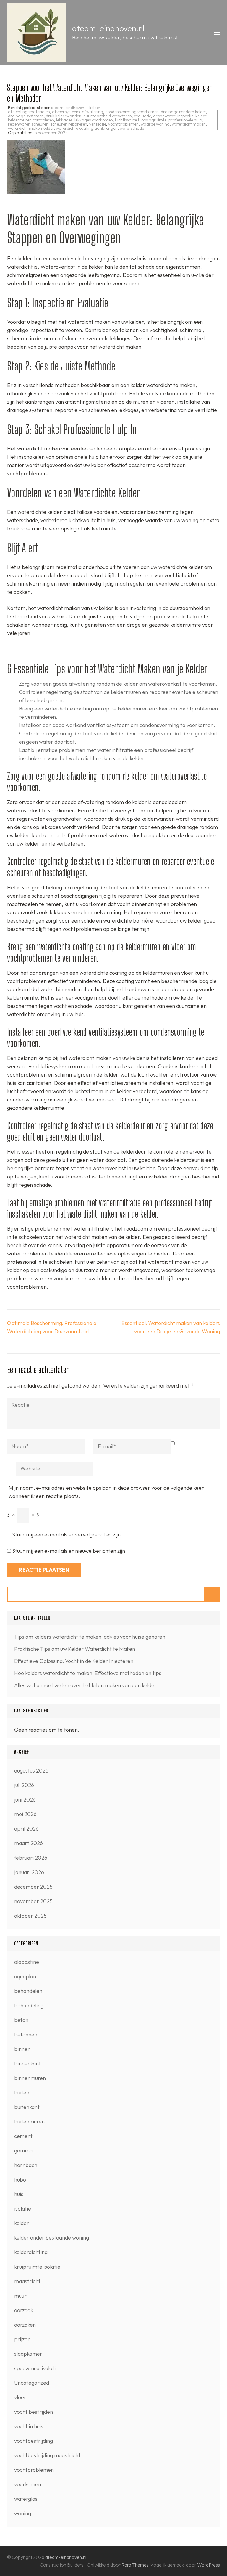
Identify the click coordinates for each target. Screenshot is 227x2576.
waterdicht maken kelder (31, 128)
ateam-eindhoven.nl (108, 28)
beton (21, 2020)
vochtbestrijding (34, 2441)
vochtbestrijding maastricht (47, 2455)
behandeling (29, 2005)
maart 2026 (29, 1843)
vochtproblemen (123, 124)
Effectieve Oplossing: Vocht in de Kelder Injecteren (74, 1661)
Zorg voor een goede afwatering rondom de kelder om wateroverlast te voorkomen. (118, 684)
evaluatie (142, 116)
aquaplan (25, 1976)
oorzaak (24, 2310)
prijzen (22, 2339)
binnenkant (27, 2063)
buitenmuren (29, 2122)
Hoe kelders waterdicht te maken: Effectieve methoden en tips (88, 1673)
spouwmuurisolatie (36, 2368)
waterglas (26, 2499)
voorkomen (28, 2484)
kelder (95, 108)
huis (19, 2194)
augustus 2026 (31, 1771)
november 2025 (33, 1901)
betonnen (26, 2034)
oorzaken (25, 2325)
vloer (20, 2397)
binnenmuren (30, 2078)
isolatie (23, 2209)
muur (20, 2296)
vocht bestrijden (34, 2412)
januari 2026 (29, 1872)
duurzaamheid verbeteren (108, 116)
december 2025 (33, 1887)
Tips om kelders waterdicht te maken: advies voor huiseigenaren (90, 1637)
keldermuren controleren (31, 120)
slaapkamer (28, 2354)
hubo (20, 2180)
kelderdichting (31, 2252)
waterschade (132, 128)
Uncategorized (32, 2383)
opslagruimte (154, 120)
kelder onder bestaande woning (52, 2238)
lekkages (64, 120)
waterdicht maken (189, 124)
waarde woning (155, 124)
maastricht (27, 2281)
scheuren (40, 124)
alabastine (27, 1962)
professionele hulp (185, 120)
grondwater (164, 116)
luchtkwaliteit (127, 120)
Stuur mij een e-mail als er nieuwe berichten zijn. (69, 1551)
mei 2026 (25, 1814)
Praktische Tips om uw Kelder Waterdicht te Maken (75, 1649)
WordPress (209, 2565)
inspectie (185, 116)
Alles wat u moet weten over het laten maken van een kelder (85, 1685)
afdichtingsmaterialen (29, 112)
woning (23, 2513)
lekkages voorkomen (94, 120)
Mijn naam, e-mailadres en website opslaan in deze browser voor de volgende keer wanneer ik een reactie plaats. (106, 1492)
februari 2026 (31, 1858)
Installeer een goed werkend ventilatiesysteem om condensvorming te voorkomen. (117, 725)
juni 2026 (25, 1800)
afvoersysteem (66, 112)
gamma (23, 2151)
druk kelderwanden (64, 116)
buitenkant (27, 2107)
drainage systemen (26, 116)
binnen (22, 2049)
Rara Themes (136, 2565)
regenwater (19, 124)
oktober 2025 (30, 1916)
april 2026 (26, 1829)
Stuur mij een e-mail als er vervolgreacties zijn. (67, 1535)
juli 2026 (24, 1785)
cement (23, 2136)
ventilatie (98, 124)
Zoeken (212, 1594)
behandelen (28, 1991)
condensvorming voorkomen (132, 112)
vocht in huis (29, 2426)
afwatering (93, 112)
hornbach (26, 2165)
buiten (22, 2093)
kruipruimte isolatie (37, 2267)
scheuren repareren (69, 124)
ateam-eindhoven (68, 108)
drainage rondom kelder (183, 112)
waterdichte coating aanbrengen (87, 128)
